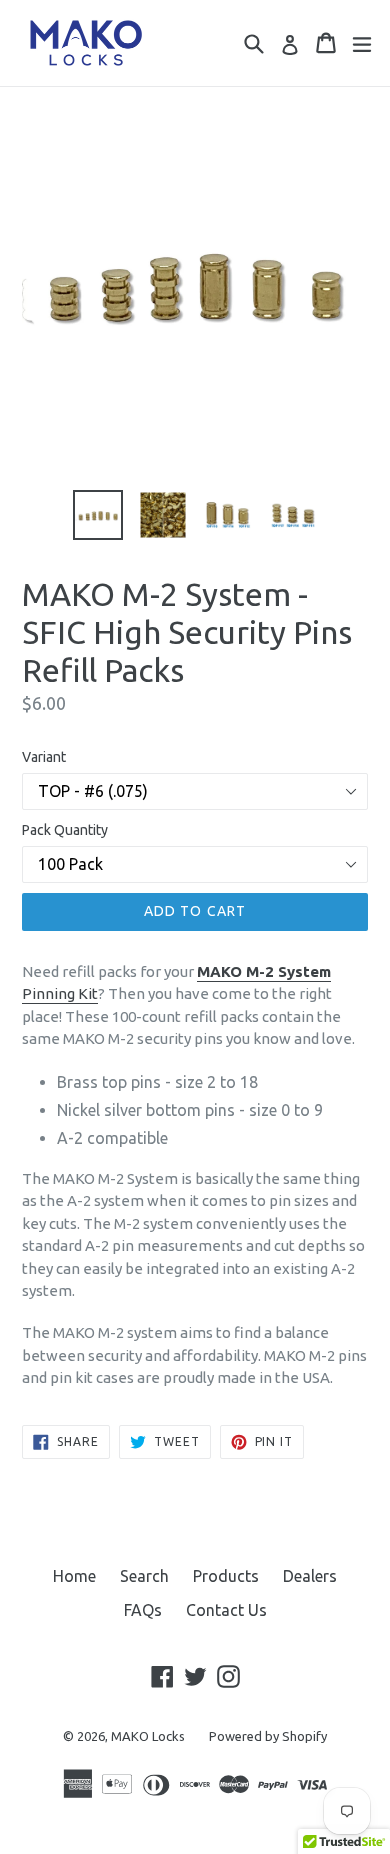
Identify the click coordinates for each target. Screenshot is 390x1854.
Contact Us (226, 1610)
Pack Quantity (65, 830)
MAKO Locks (148, 1736)
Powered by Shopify (268, 1736)
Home (74, 1576)
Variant (44, 757)
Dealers (310, 1576)
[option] (97, 515)
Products (226, 1576)
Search (144, 1576)
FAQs (143, 1610)
